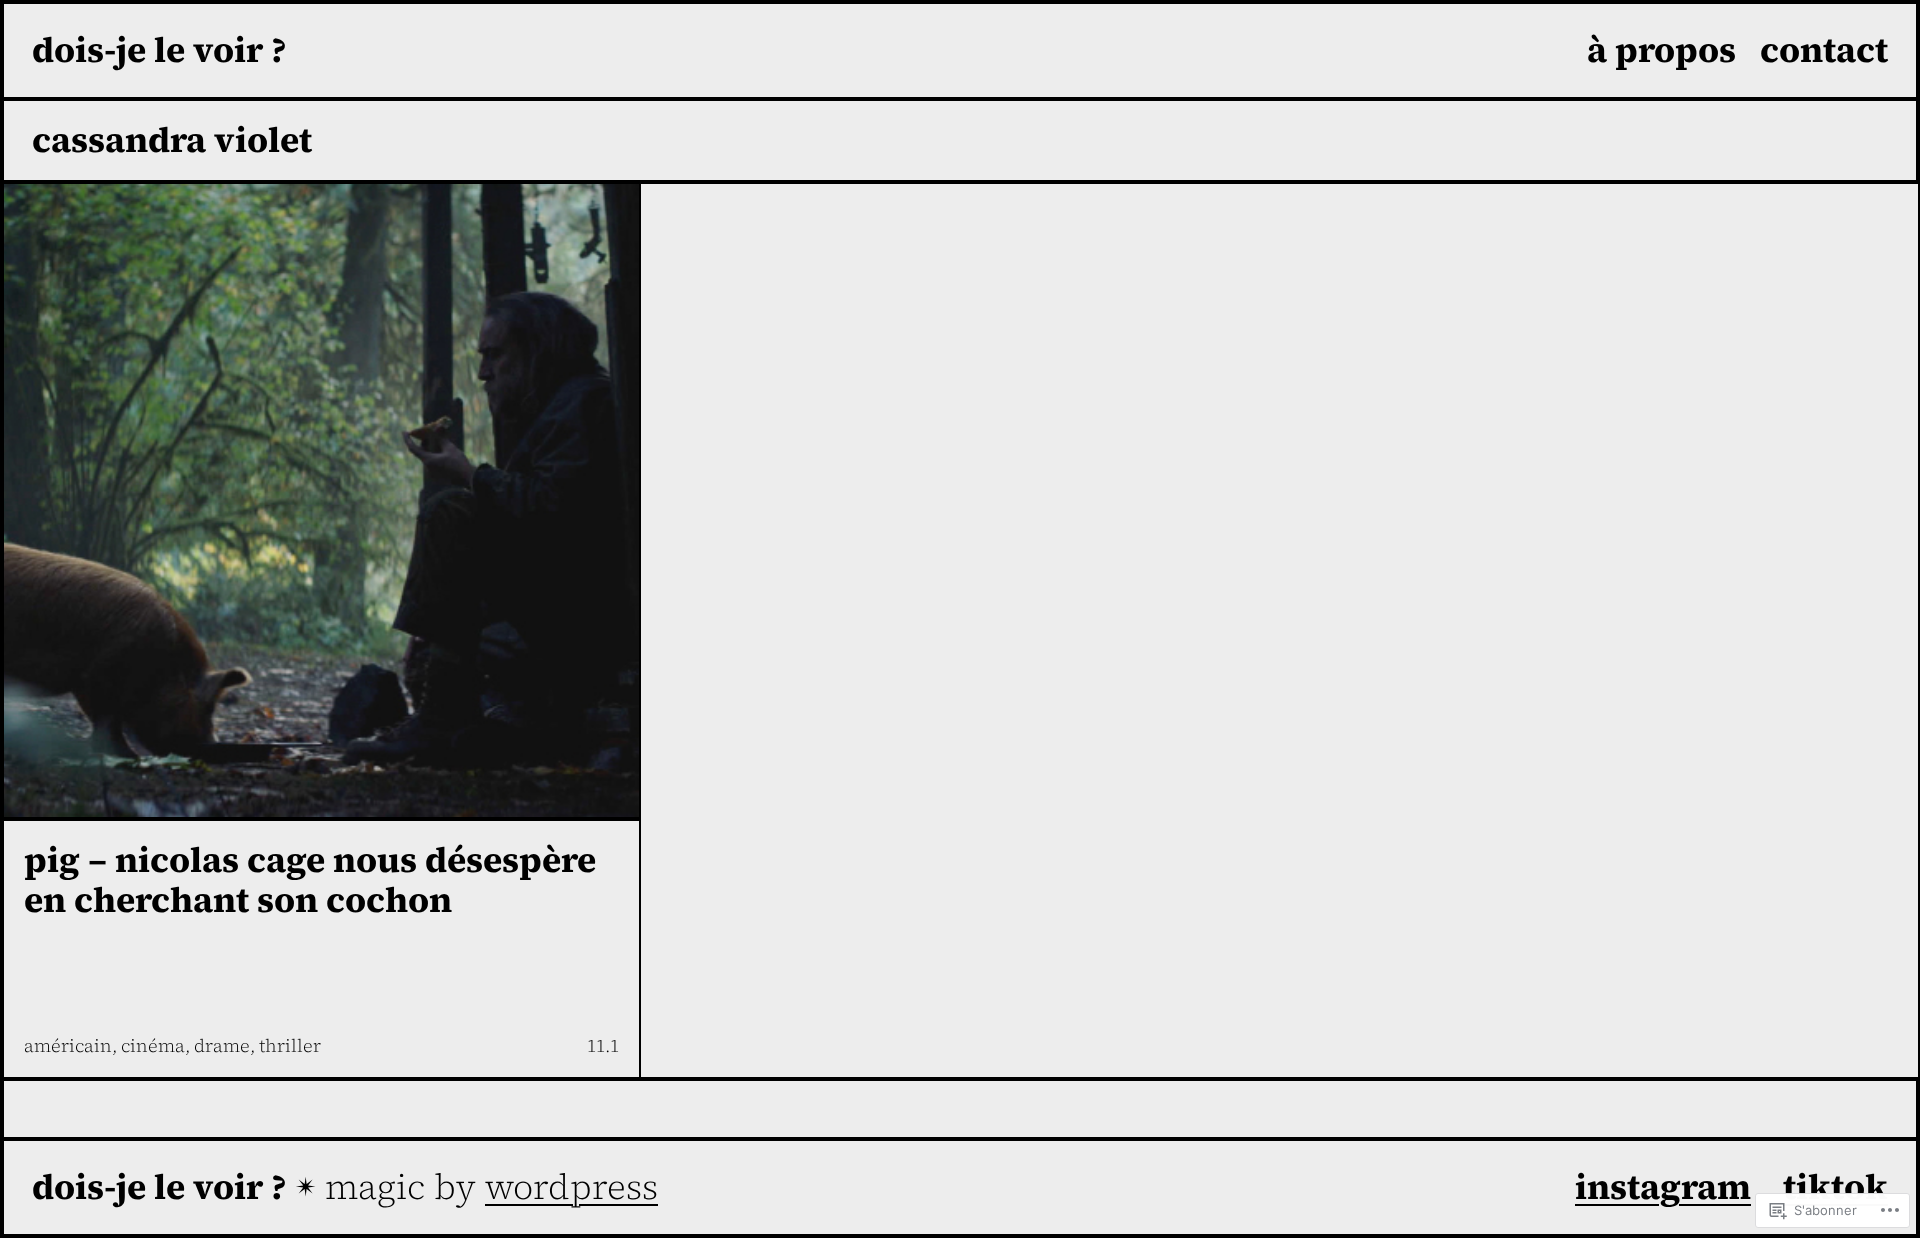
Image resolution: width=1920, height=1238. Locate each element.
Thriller (290, 1045)
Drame (222, 1045)
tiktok (1835, 1187)
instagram (1663, 1187)
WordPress (571, 1187)
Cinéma (153, 1045)
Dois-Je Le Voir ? (159, 50)
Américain (68, 1045)
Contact (1824, 50)
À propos (1661, 50)
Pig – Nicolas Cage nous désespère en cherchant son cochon (310, 880)
